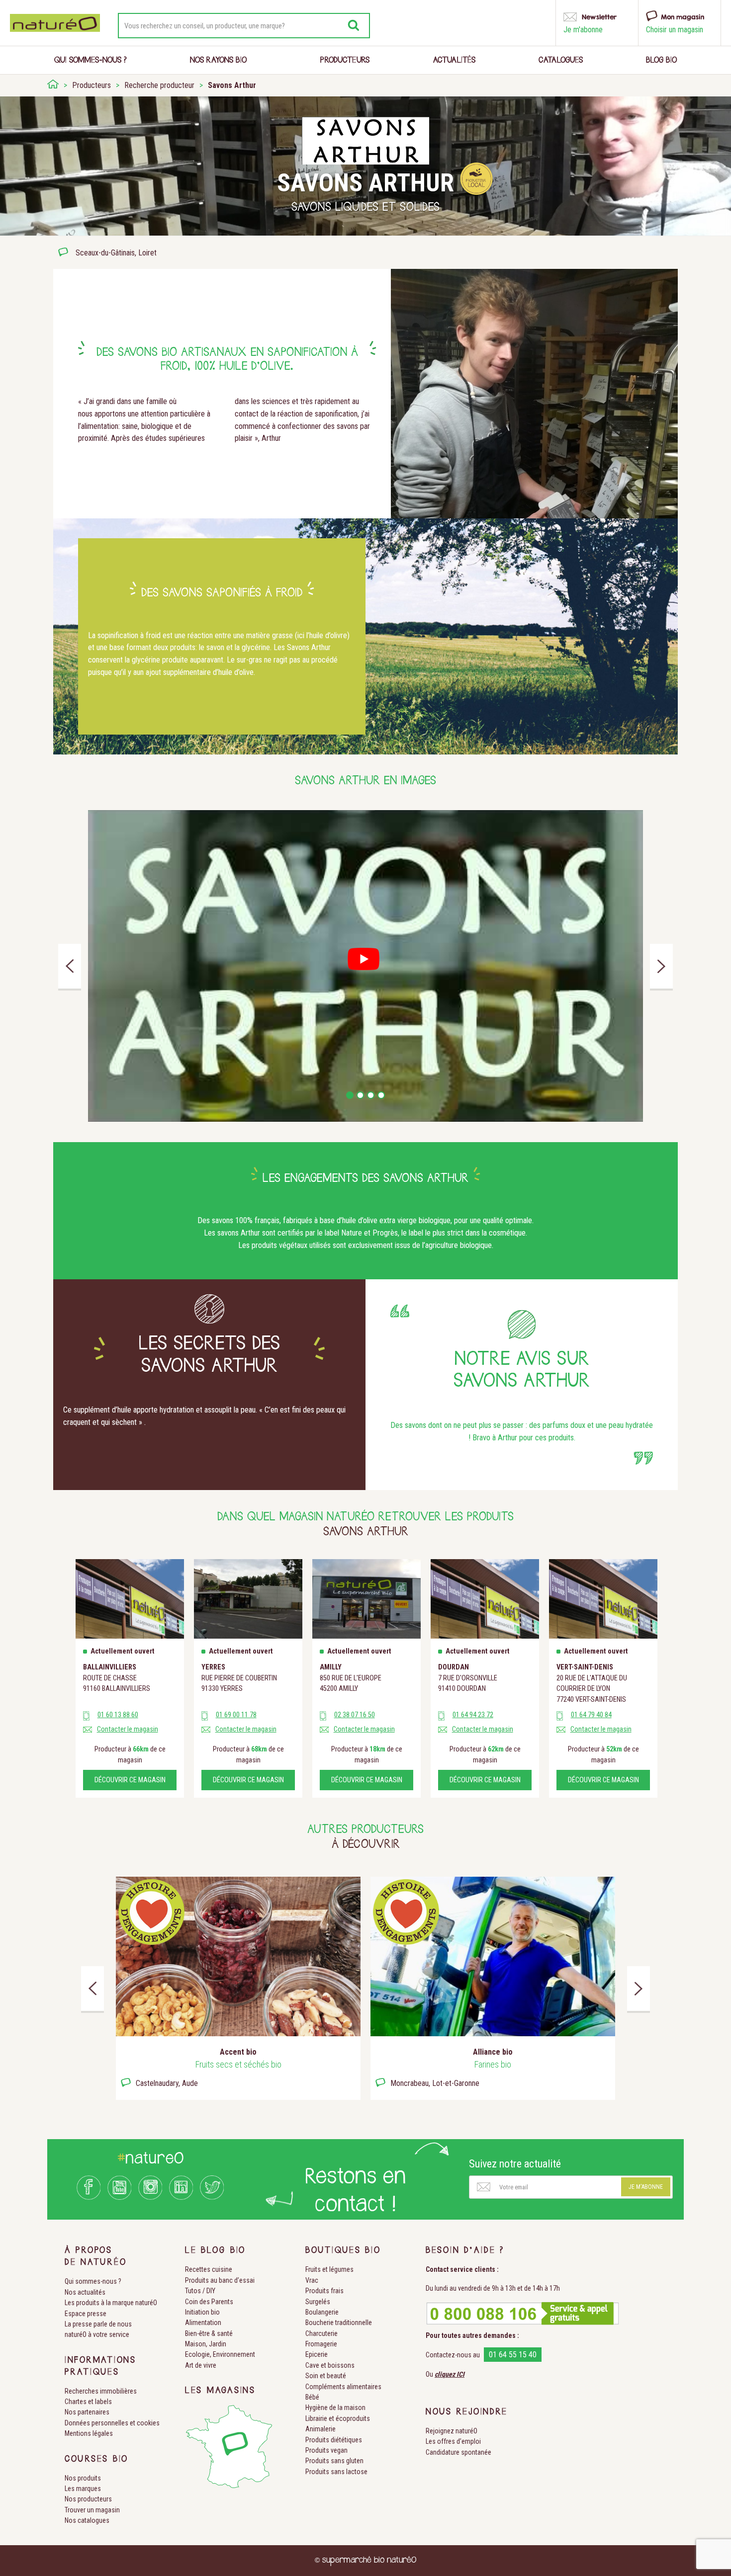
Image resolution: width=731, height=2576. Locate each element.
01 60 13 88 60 (118, 1715)
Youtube (119, 2188)
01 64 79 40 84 (591, 1715)
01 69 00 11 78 (236, 1715)
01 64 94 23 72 (473, 1715)
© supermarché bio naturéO (365, 2560)
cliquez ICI (450, 2374)
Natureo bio (55, 23)
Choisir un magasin (675, 30)
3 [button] (371, 1095)
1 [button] (350, 1095)
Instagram (150, 2188)
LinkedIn (181, 2188)
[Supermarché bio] (53, 85)
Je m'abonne (646, 2187)
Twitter (212, 2188)
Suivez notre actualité (515, 2164)
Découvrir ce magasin (130, 1780)
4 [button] (381, 1095)
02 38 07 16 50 (355, 1715)
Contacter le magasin (128, 1729)
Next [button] (661, 966)
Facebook (89, 2188)
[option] (365, 966)
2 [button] (360, 1095)
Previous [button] (70, 966)
